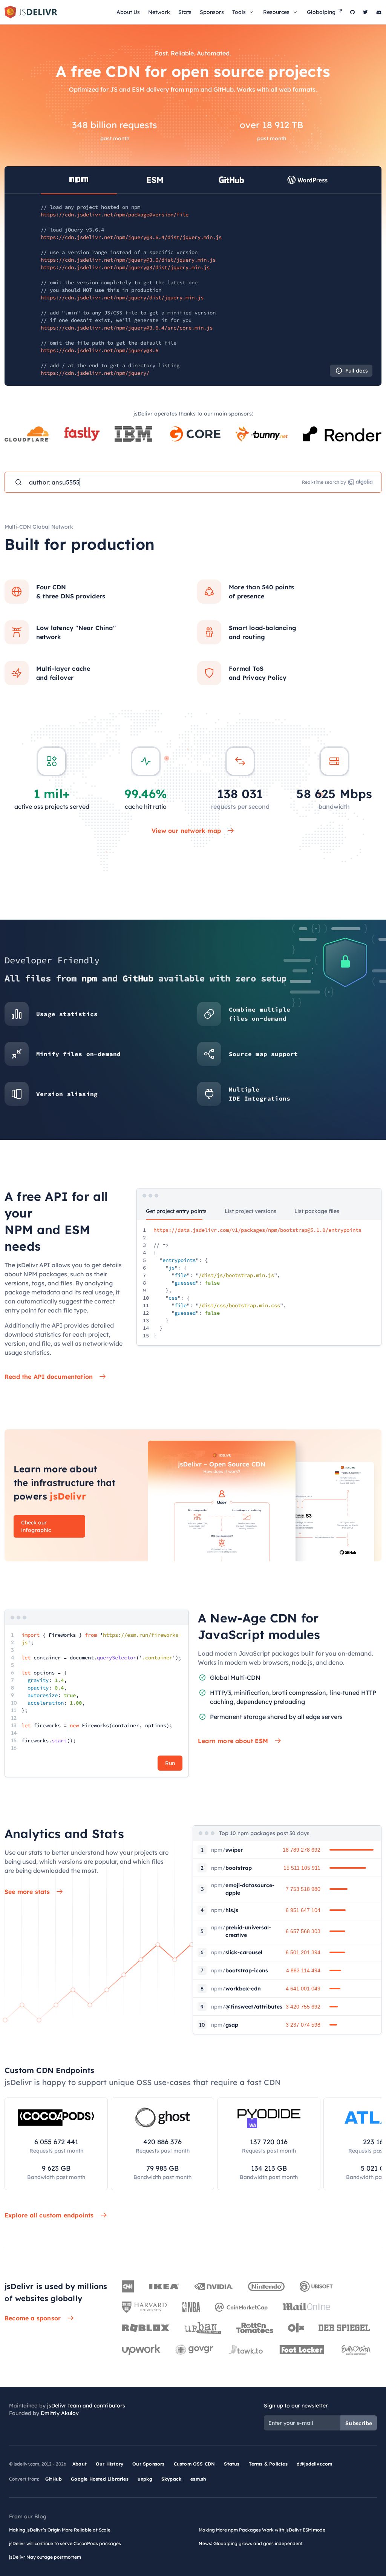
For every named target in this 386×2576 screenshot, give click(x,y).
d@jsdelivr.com (315, 2464)
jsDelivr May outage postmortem (45, 2557)
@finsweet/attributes (247, 2007)
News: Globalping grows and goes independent (251, 2543)
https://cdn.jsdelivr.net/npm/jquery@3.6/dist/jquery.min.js (128, 260)
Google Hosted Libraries (100, 2479)
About (80, 2464)
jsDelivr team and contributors (86, 2406)
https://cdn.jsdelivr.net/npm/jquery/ (95, 373)
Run (170, 1763)
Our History (110, 2464)
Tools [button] (239, 12)
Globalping (321, 12)
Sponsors (212, 12)
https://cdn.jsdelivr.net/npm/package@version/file (115, 215)
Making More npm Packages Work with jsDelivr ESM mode (262, 2530)
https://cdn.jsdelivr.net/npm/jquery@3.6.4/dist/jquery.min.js (131, 237)
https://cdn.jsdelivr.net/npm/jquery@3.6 (100, 350)
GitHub (54, 2479)
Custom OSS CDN (195, 2464)
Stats (185, 12)
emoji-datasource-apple (243, 1889)
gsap (225, 2025)
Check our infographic (36, 1526)
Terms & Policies (268, 2464)
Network (159, 12)
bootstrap (231, 1868)
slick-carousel (237, 1952)
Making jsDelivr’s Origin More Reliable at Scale (60, 2530)
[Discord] (379, 12)
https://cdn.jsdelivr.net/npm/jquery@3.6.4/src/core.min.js (127, 328)
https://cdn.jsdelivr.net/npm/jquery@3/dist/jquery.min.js (125, 267)
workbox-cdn (236, 1989)
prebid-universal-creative (241, 1931)
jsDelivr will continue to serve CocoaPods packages (65, 2543)
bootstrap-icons (240, 1970)
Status (232, 2464)
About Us (128, 12)
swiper (227, 1850)
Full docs (357, 371)
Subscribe (359, 2423)
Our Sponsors (148, 2464)
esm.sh (198, 2479)
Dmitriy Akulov (60, 2413)
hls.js (225, 1910)
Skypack (171, 2479)
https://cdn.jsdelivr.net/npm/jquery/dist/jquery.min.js (122, 297)
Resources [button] (276, 12)
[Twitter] (365, 12)
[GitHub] (352, 12)
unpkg (145, 2479)
